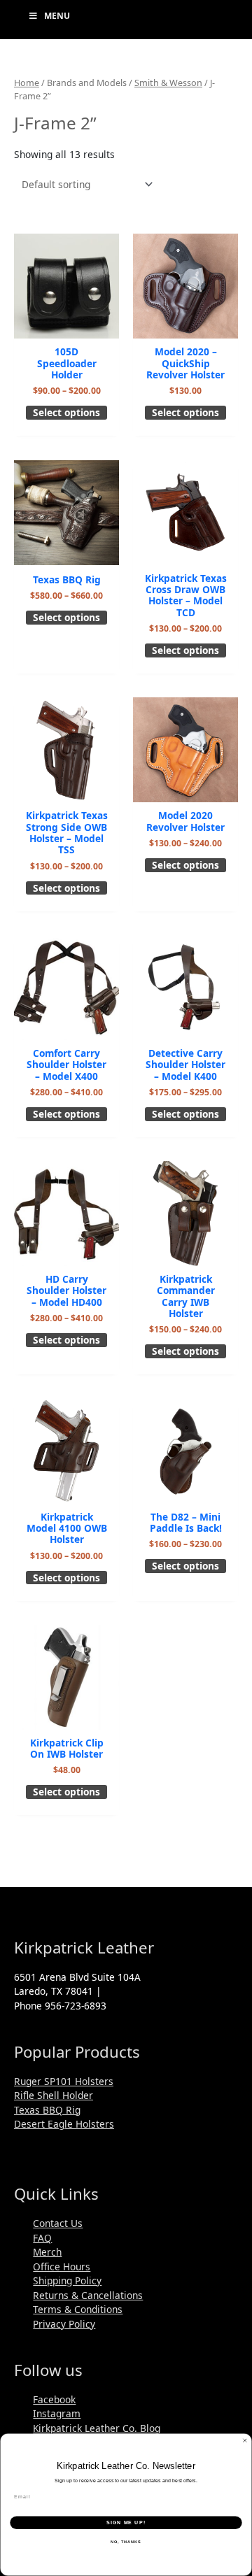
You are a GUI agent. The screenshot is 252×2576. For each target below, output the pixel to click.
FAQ (42, 2238)
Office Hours (62, 2267)
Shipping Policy (67, 2280)
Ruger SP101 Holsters (64, 2081)
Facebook (54, 2399)
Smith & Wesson (168, 83)
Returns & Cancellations (88, 2295)
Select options (66, 412)
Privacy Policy (64, 2324)
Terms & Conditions (78, 2309)
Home (27, 83)
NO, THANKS (126, 2542)
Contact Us (58, 2223)
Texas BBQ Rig (47, 2110)
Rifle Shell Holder (54, 2095)
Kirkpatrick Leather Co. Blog (97, 2428)
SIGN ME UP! (126, 2523)
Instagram (57, 2413)
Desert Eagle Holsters (64, 2124)
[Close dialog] (245, 2441)
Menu (57, 16)
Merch (47, 2252)
